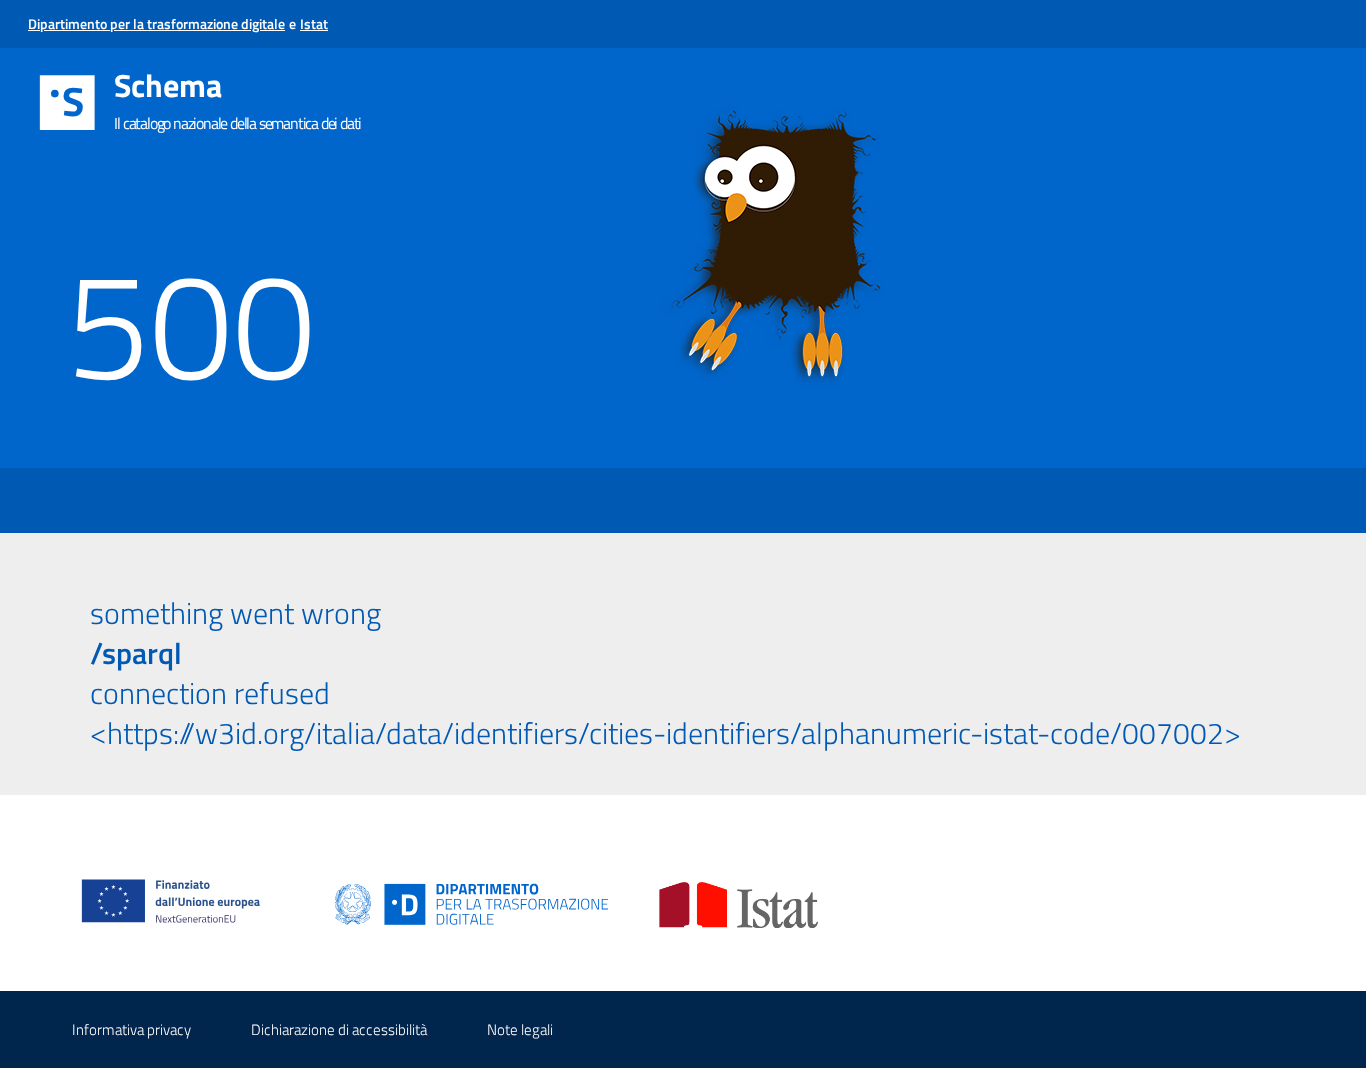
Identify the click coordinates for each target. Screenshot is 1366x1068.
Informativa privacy (131, 1029)
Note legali (520, 1029)
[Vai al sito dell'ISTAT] (738, 903)
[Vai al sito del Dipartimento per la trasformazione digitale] (472, 903)
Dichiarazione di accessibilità (339, 1029)
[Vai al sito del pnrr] (179, 880)
